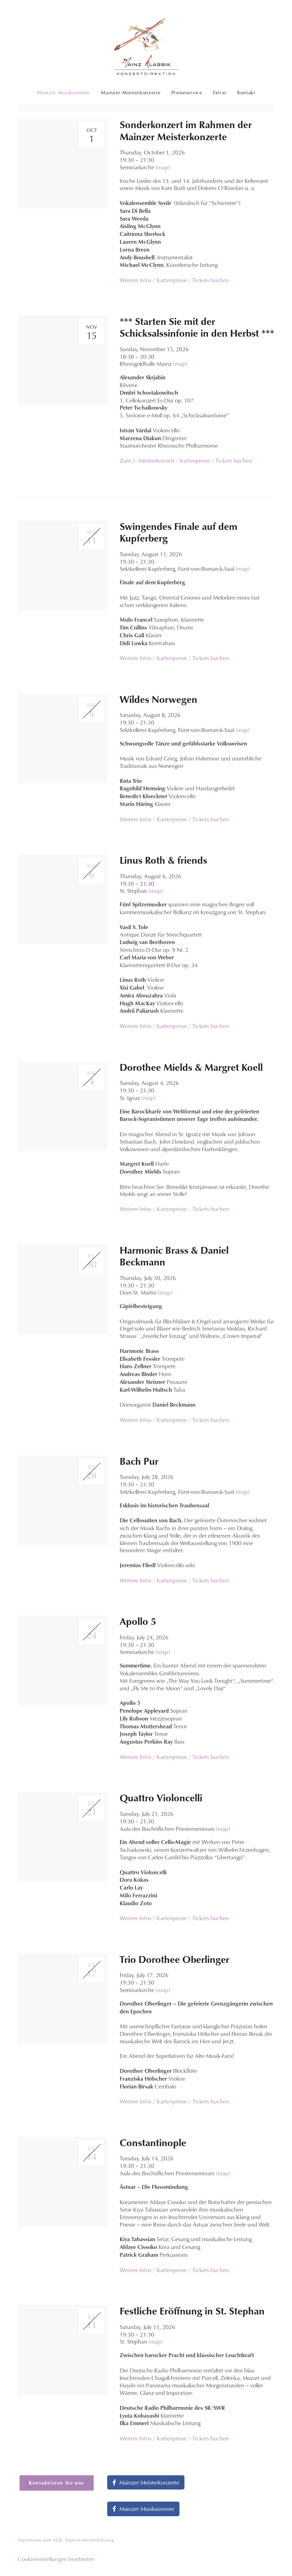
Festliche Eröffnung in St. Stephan (192, 2311)
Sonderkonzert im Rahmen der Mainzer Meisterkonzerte (186, 131)
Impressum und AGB (40, 2540)
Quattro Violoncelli (161, 1798)
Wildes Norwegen (158, 699)
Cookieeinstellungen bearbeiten (56, 2559)
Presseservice (187, 93)
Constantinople (153, 2143)
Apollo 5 (138, 1621)
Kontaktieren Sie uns (57, 2483)
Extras (220, 93)
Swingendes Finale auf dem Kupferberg (179, 533)
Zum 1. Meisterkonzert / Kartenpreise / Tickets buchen (186, 460)
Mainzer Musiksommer (63, 93)
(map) (163, 167)
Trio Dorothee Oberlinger (174, 1959)
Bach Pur (139, 1461)
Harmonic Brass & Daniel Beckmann (174, 1256)
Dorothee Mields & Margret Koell (191, 1067)
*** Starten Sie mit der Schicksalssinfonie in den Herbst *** (197, 328)
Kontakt (246, 93)
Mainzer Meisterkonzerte (131, 93)
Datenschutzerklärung (90, 2540)
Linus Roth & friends (163, 860)
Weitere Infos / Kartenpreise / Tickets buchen (174, 280)
